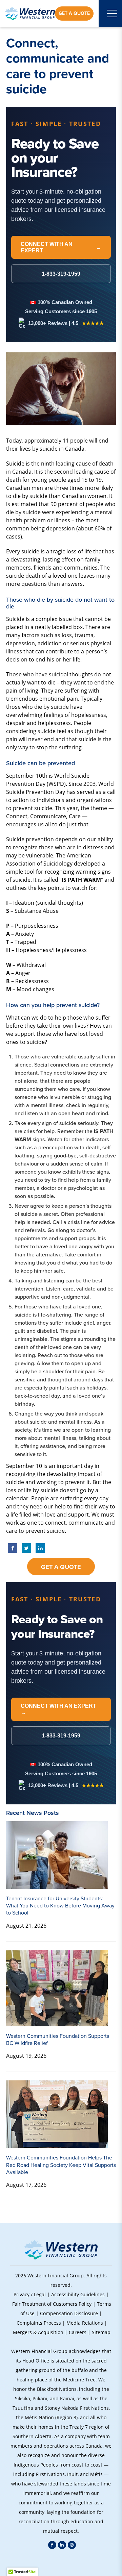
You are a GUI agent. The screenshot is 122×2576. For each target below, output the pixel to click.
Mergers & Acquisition (38, 2332)
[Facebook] (52, 2545)
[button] (61, 2562)
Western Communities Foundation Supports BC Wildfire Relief (58, 2040)
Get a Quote (74, 13)
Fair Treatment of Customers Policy (52, 2304)
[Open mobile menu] (112, 14)
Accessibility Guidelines (78, 2294)
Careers (78, 2332)
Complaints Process (39, 2323)
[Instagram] (72, 2545)
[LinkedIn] (62, 2545)
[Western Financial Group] (30, 14)
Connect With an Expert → (58, 1709)
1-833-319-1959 (61, 1736)
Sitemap (101, 2332)
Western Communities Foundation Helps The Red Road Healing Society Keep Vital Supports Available (61, 2165)
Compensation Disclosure (69, 2313)
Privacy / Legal (30, 2294)
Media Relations (85, 2323)
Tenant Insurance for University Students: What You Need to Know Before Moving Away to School (60, 1906)
